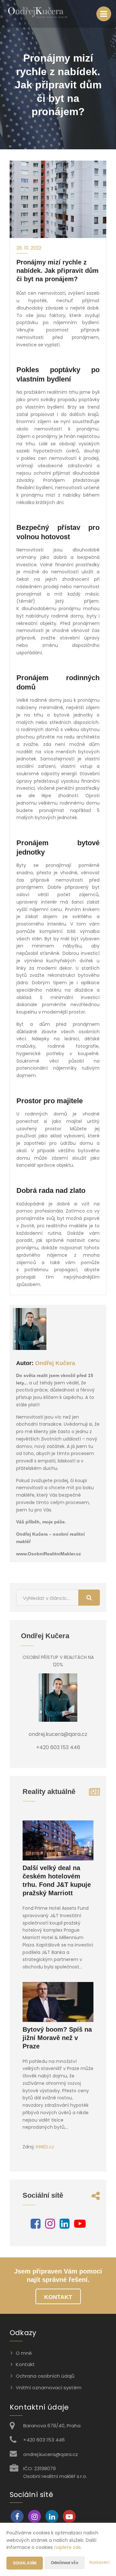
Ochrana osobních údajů (45, 2376)
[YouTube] (80, 2226)
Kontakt (58, 2297)
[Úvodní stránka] (37, 14)
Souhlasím (25, 2563)
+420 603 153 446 (44, 2440)
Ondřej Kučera (55, 1363)
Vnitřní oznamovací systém (49, 2388)
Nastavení (99, 2562)
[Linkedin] (65, 2226)
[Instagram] (50, 2226)
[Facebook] (36, 2226)
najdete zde (68, 2547)
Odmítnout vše (65, 2563)
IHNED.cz (45, 2147)
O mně (24, 2353)
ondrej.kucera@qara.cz (51, 2454)
